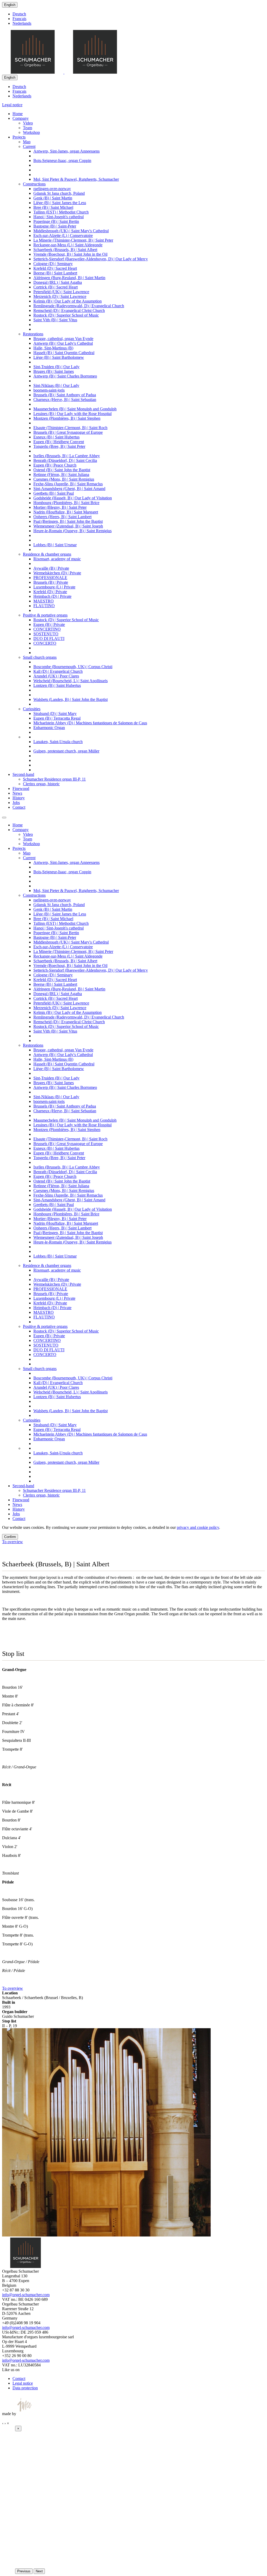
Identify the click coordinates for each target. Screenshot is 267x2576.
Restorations (33, 334)
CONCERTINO (47, 629)
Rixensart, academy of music (57, 559)
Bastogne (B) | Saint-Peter (55, 226)
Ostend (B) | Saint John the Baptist (62, 470)
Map (27, 142)
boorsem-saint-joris (49, 390)
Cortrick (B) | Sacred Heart (56, 287)
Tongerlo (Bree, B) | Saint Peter (59, 446)
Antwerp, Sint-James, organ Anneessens (66, 151)
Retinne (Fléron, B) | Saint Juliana (61, 475)
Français (19, 19)
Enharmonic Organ (49, 728)
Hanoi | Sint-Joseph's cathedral (59, 217)
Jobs (16, 803)
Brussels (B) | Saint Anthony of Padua (65, 395)
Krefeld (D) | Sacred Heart (55, 268)
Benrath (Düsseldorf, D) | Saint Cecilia (65, 460)
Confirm (10, 1537)
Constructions (34, 184)
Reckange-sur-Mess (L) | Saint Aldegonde (68, 245)
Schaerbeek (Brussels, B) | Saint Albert (65, 250)
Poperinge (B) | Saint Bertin (56, 221)
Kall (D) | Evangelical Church (58, 671)
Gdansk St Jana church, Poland (59, 193)
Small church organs (40, 657)
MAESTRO (44, 601)
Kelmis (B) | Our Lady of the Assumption (68, 301)
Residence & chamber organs (47, 554)
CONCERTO (45, 643)
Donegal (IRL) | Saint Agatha (58, 282)
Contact (19, 807)
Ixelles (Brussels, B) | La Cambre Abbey (67, 456)
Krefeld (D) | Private (50, 592)
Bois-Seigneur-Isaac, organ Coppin (62, 161)
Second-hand (23, 774)
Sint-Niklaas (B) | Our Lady (56, 385)
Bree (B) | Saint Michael (53, 207)
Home (18, 114)
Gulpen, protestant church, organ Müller (66, 751)
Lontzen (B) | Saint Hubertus (57, 685)
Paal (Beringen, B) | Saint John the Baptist (68, 521)
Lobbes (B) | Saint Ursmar (55, 545)
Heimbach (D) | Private (52, 596)
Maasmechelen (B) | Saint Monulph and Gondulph (75, 409)
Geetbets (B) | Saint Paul (54, 493)
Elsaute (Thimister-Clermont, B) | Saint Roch (70, 428)
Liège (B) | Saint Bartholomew (59, 357)
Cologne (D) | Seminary (53, 264)
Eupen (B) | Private (49, 624)
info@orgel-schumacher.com (26, 2295)
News (17, 793)
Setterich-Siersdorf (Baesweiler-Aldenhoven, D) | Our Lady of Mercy (91, 259)
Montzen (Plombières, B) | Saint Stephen (67, 418)
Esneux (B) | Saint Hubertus (56, 437)
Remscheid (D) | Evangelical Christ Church (69, 310)
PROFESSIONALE (50, 578)
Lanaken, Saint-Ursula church (58, 742)
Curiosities (32, 709)
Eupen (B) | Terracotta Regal (57, 718)
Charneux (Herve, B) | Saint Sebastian (65, 400)
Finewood (21, 788)
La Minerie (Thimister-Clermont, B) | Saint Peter (73, 240)
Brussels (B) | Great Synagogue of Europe (68, 432)
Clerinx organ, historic (41, 784)
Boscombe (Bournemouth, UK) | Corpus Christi (73, 667)
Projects (19, 137)
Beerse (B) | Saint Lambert (55, 273)
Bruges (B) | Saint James (54, 371)
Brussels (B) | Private (51, 582)
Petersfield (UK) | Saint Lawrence (61, 292)
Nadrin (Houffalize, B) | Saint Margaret (66, 512)
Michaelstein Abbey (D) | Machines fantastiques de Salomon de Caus (90, 723)
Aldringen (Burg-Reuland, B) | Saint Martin (69, 278)
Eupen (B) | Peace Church (55, 465)
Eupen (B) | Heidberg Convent (59, 442)
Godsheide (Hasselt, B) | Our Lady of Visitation (73, 498)
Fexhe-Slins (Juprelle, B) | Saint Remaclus (68, 484)
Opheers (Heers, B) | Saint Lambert (62, 517)
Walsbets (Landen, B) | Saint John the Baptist (71, 699)
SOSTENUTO (46, 634)
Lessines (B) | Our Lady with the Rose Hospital (72, 414)
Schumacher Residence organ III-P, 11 (54, 779)
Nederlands (22, 23)
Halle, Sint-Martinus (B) (53, 348)
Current (29, 146)
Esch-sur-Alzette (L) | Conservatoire (63, 235)
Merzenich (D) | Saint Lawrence (60, 296)
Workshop (31, 132)
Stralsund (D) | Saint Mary (55, 714)
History (19, 798)
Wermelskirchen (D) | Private (57, 573)
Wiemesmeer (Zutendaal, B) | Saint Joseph (68, 526)
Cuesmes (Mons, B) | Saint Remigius (64, 479)
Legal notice (12, 105)
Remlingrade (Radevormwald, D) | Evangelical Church (79, 306)
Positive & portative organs (45, 615)
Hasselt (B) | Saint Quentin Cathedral (64, 353)
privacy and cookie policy (198, 1527)
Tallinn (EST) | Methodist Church (61, 212)
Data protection (25, 2388)
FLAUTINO (44, 606)
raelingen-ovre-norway (52, 189)
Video (28, 123)
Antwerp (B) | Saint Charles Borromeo (65, 376)
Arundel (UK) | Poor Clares (56, 676)
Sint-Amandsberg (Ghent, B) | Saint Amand (69, 489)
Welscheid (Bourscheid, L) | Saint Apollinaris (71, 681)
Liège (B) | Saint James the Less (60, 203)
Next (39, 2571)
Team (28, 128)
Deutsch (19, 14)
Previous (24, 2571)
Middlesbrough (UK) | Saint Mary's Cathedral (71, 231)
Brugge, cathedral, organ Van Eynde (63, 339)
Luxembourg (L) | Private (54, 587)
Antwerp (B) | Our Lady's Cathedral (63, 343)
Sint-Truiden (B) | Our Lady (56, 367)
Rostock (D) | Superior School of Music (66, 315)
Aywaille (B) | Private (51, 568)
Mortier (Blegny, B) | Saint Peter (60, 507)
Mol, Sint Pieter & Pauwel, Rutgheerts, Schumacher (76, 179)
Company (21, 118)
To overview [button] (13, 1542)
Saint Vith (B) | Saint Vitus (55, 320)
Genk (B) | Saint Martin (53, 198)
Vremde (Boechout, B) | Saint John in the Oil (70, 254)
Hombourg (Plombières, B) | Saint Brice (66, 503)
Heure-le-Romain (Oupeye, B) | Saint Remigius (72, 531)
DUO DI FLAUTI (49, 639)
